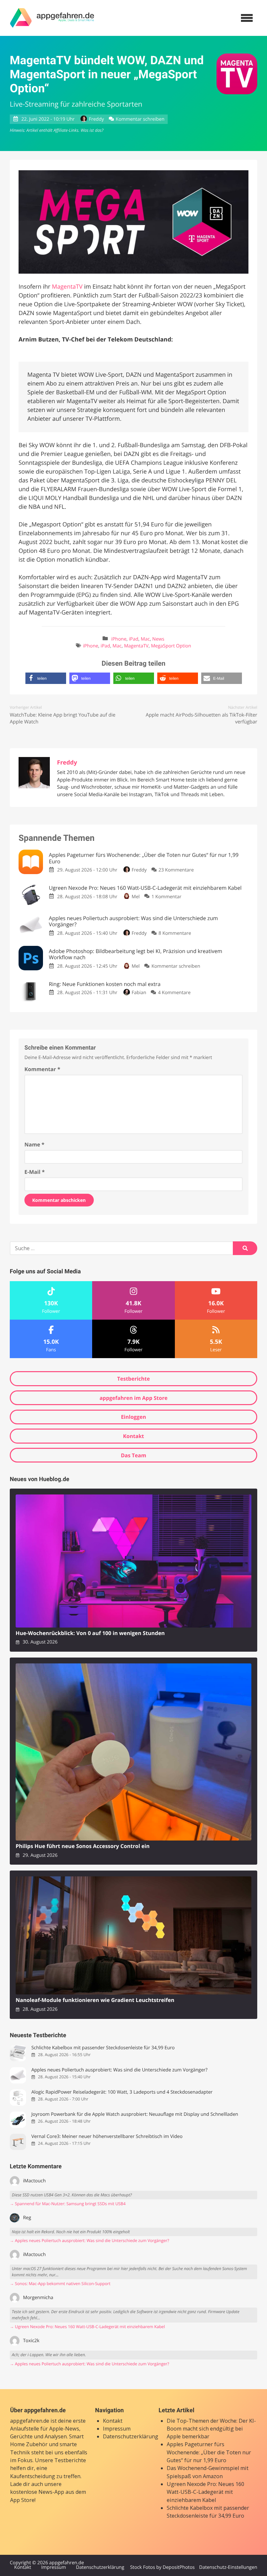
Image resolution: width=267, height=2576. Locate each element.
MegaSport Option (171, 646)
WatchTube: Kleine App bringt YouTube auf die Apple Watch (63, 718)
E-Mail (35, 1172)
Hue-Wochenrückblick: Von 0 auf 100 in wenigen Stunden (90, 1633)
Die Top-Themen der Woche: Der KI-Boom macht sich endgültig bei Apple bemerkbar (211, 2429)
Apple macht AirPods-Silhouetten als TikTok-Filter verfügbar (201, 718)
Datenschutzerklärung (131, 2436)
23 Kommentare (176, 870)
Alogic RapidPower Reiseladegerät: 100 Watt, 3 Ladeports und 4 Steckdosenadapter (122, 2092)
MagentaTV (67, 287)
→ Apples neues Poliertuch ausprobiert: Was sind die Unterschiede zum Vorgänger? (89, 2241)
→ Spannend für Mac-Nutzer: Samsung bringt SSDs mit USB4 (68, 2204)
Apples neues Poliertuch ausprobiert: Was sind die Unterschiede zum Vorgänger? (119, 2070)
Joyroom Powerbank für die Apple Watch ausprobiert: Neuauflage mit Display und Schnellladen (135, 2114)
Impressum (117, 2429)
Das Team (133, 1455)
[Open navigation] (247, 18)
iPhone (119, 639)
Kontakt (134, 1436)
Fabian (139, 993)
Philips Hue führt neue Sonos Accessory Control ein (83, 1846)
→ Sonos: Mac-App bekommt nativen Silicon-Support (60, 2284)
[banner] (52, 18)
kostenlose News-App (37, 2492)
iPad (134, 639)
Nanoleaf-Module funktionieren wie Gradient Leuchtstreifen (95, 2000)
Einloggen (133, 1417)
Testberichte (133, 1379)
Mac (145, 639)
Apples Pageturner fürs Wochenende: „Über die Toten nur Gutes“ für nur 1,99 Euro (209, 2452)
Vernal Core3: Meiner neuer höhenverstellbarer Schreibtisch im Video (107, 2137)
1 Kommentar (166, 897)
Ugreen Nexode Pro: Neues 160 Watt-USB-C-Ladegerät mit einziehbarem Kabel (205, 2492)
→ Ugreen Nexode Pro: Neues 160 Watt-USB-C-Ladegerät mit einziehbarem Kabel (87, 2327)
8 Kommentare (175, 933)
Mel (136, 897)
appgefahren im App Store (134, 1398)
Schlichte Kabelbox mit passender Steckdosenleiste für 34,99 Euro (103, 2048)
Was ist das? (92, 130)
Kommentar (42, 1069)
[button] (46, 678)
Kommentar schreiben (140, 119)
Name (34, 1144)
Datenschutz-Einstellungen (228, 2568)
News (158, 639)
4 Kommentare (174, 993)
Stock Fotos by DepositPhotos (162, 2568)
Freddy (96, 119)
